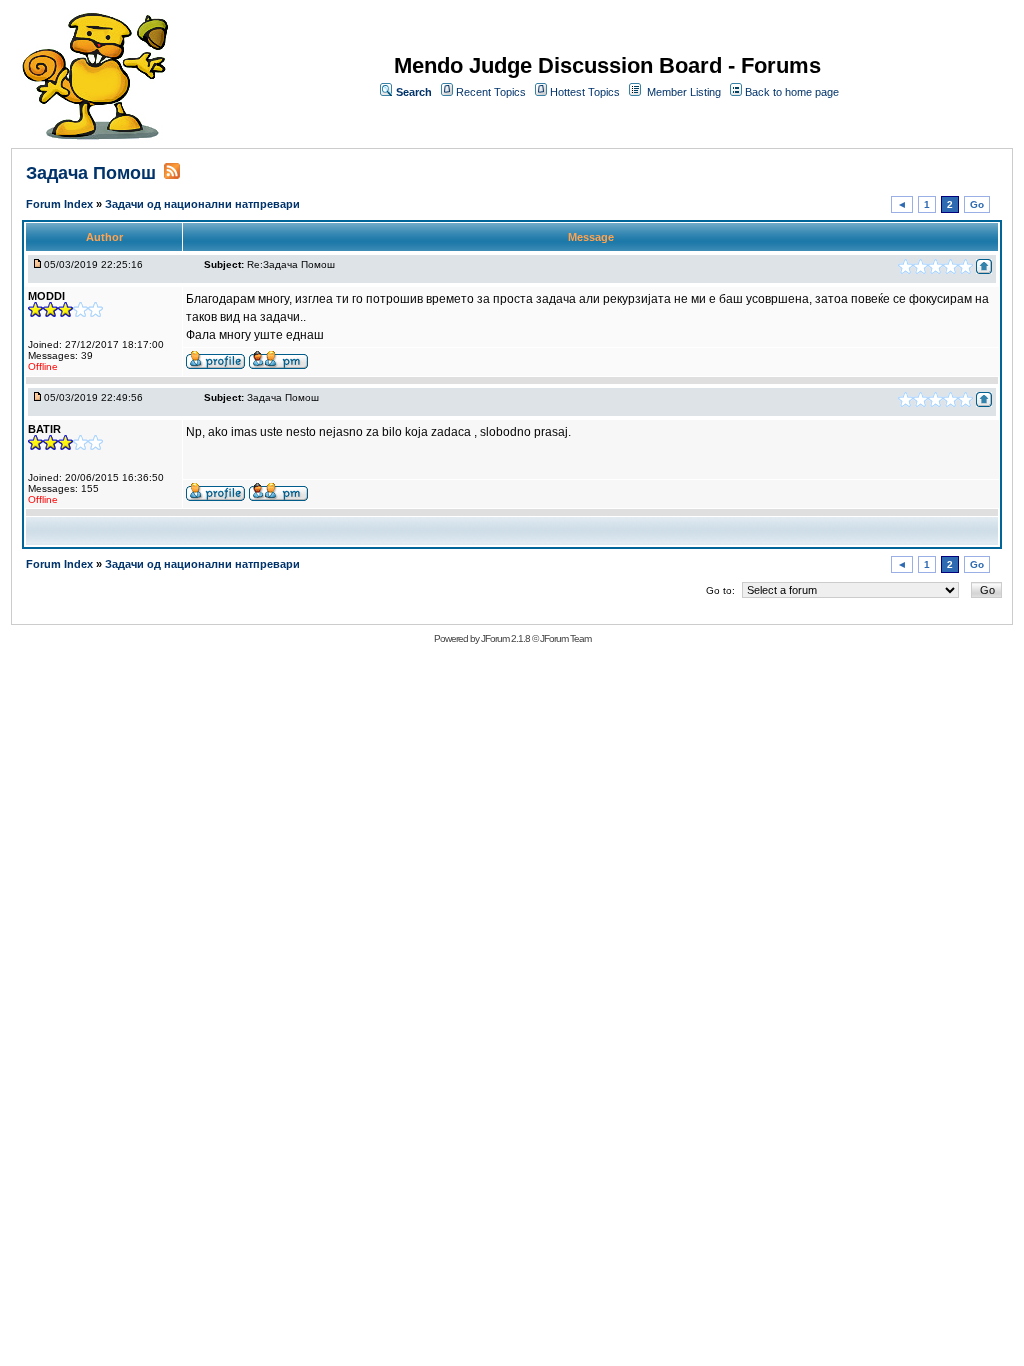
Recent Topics (491, 92)
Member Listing (684, 92)
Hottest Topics (585, 92)
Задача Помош (91, 173)
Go (977, 204)
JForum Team (565, 638)
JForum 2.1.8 (505, 638)
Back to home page (792, 92)
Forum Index (61, 204)
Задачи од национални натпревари (202, 204)
